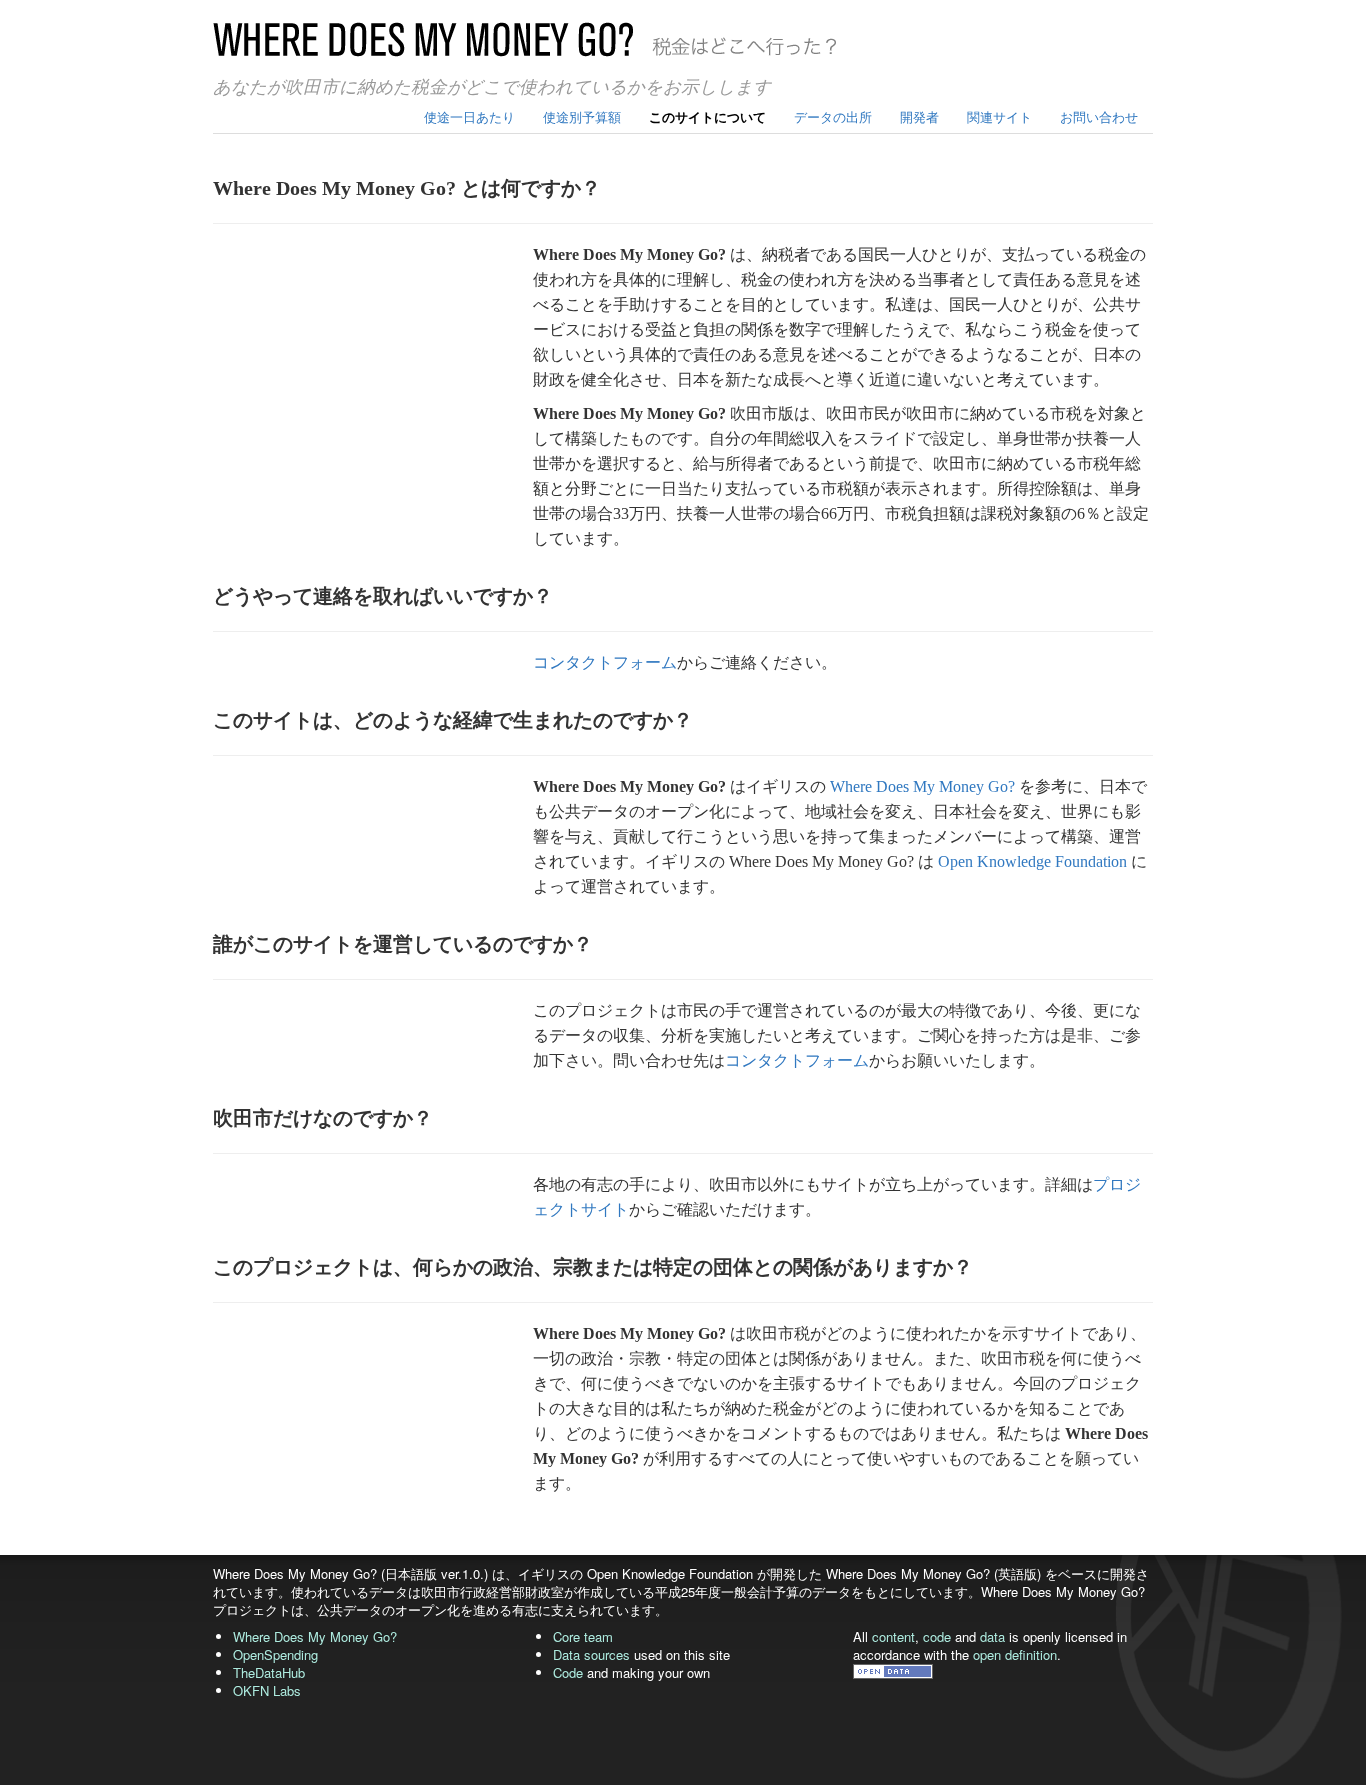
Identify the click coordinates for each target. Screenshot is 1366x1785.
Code (568, 1672)
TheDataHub (269, 1672)
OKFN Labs (267, 1690)
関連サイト (999, 116)
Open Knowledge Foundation (1032, 861)
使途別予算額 (582, 116)
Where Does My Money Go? (922, 786)
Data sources (591, 1654)
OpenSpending (275, 1654)
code (937, 1636)
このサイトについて (707, 116)
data (992, 1636)
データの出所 (833, 116)
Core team (583, 1636)
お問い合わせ (1099, 116)
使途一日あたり (469, 116)
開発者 (919, 116)
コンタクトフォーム (605, 662)
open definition (1015, 1654)
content (893, 1636)
